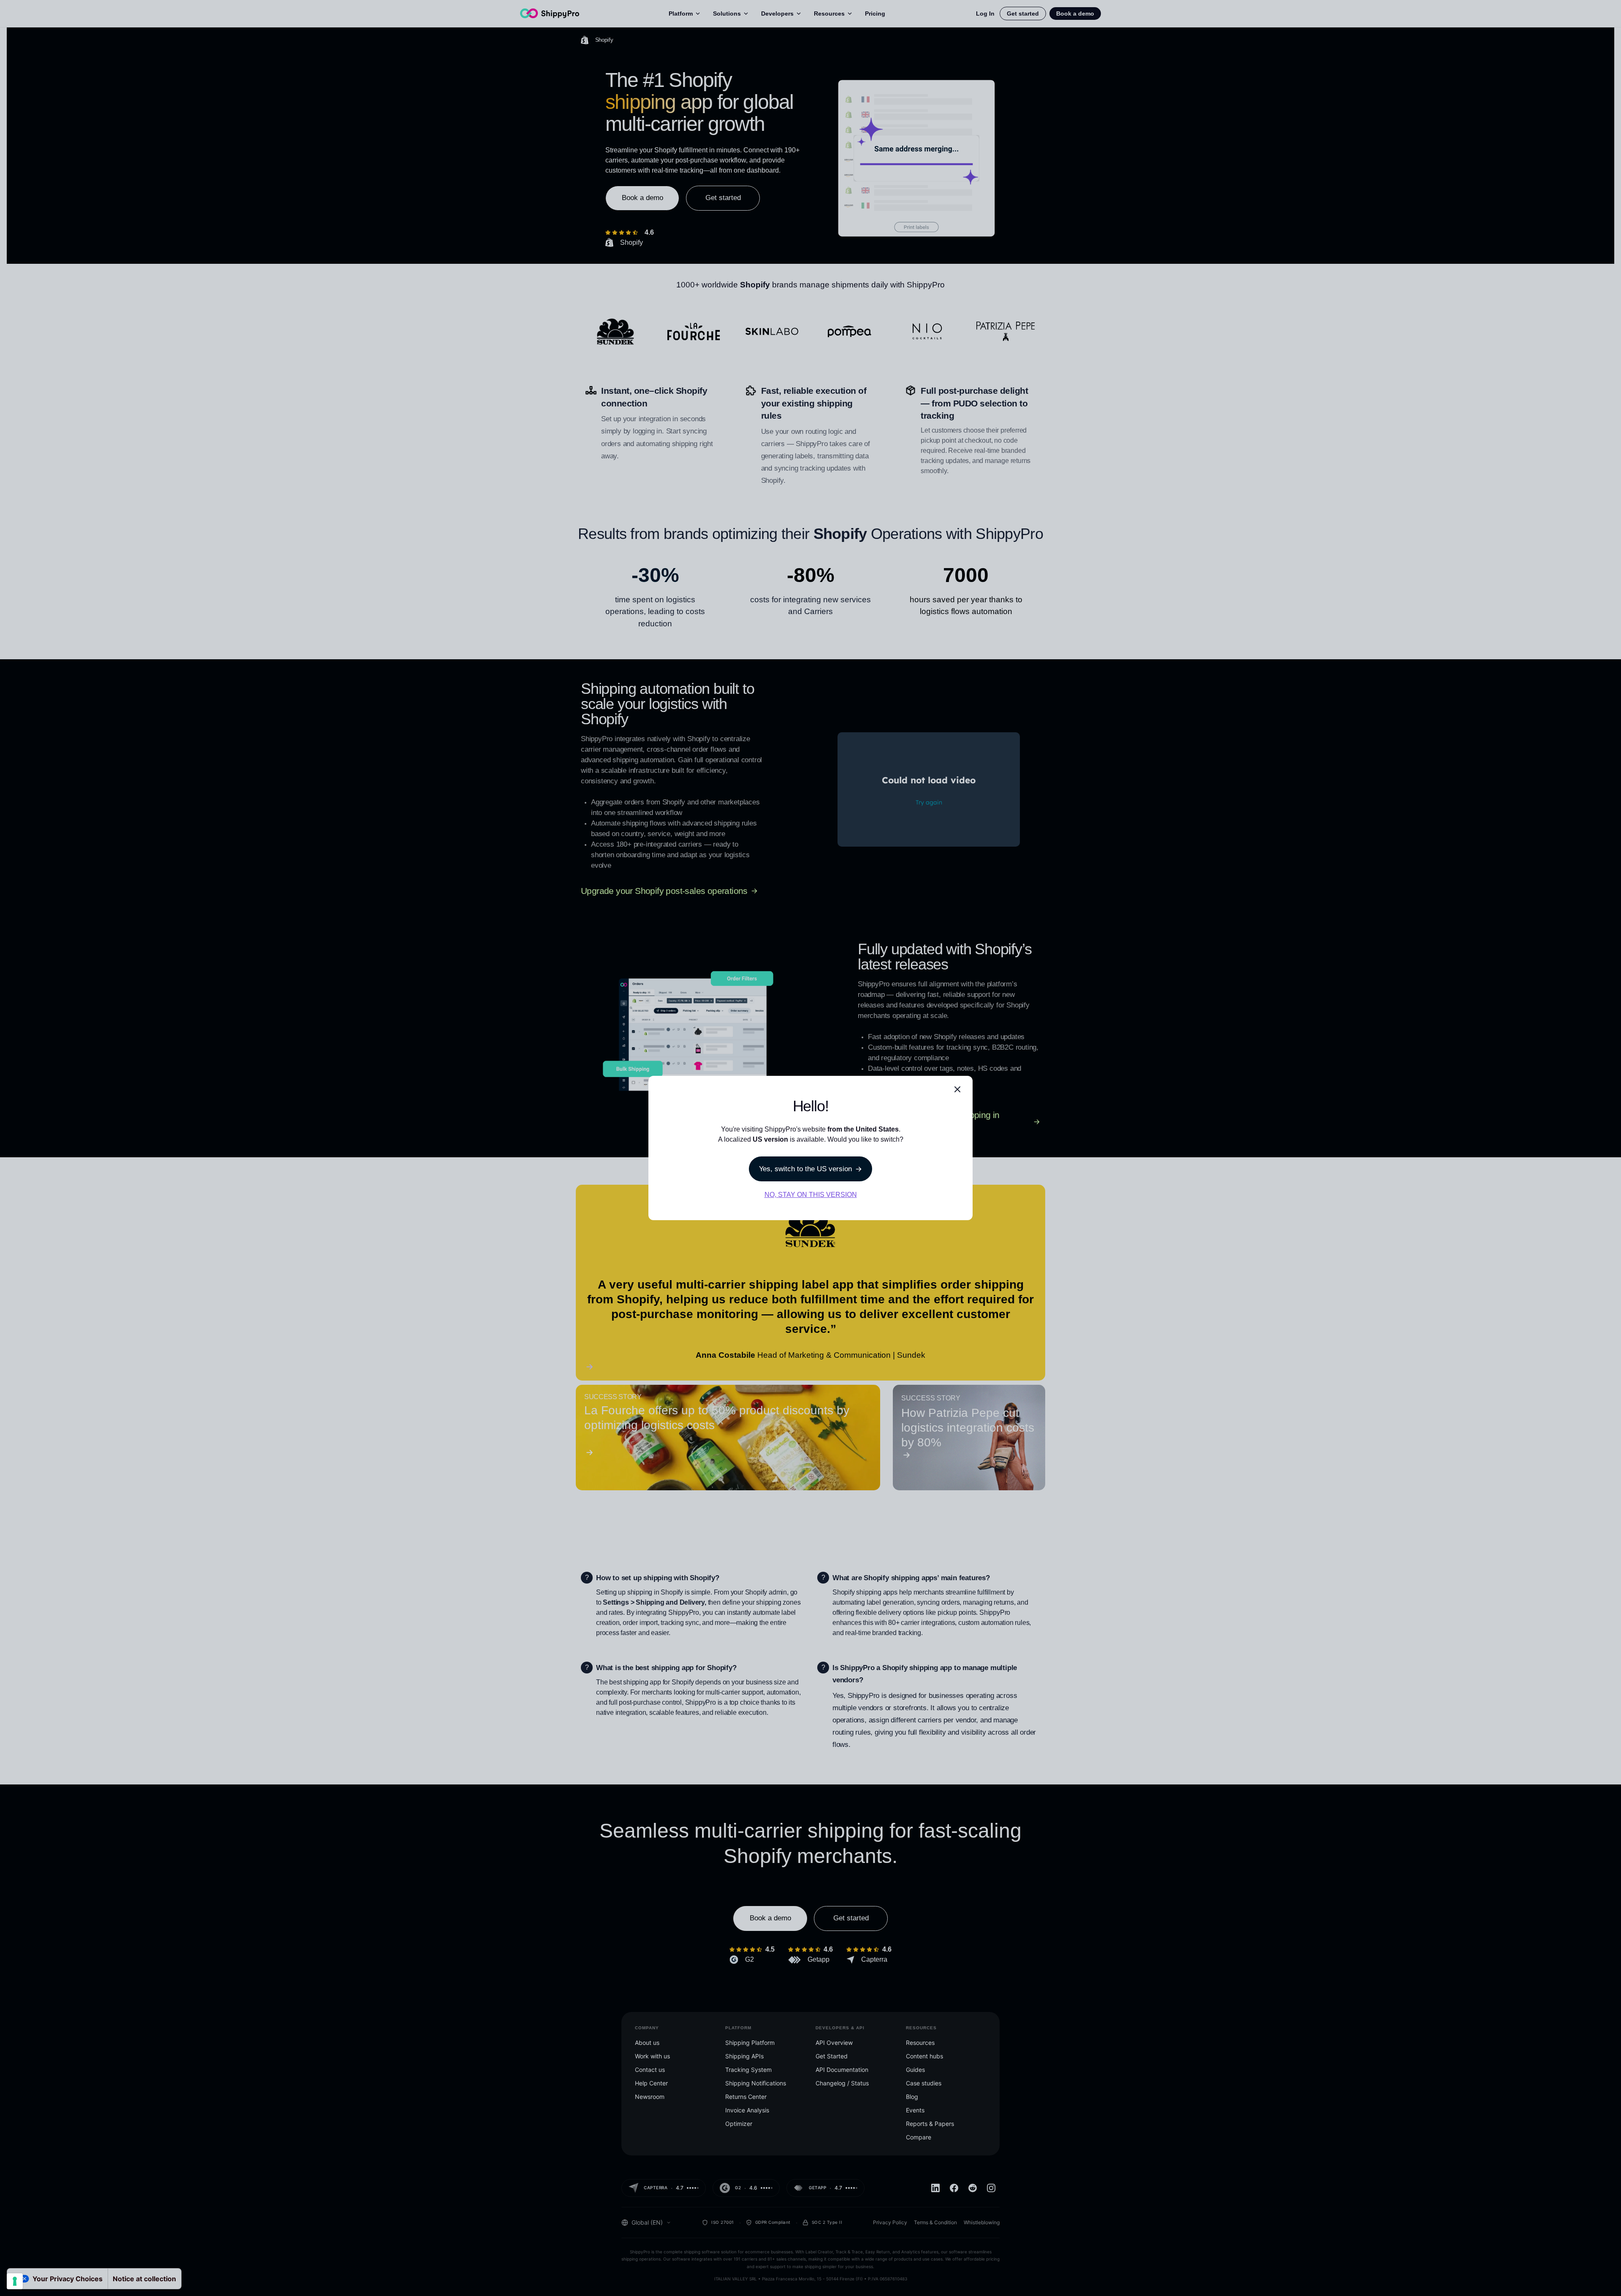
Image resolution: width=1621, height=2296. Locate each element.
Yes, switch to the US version (805, 1169)
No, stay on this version (811, 1195)
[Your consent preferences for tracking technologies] (15, 2281)
